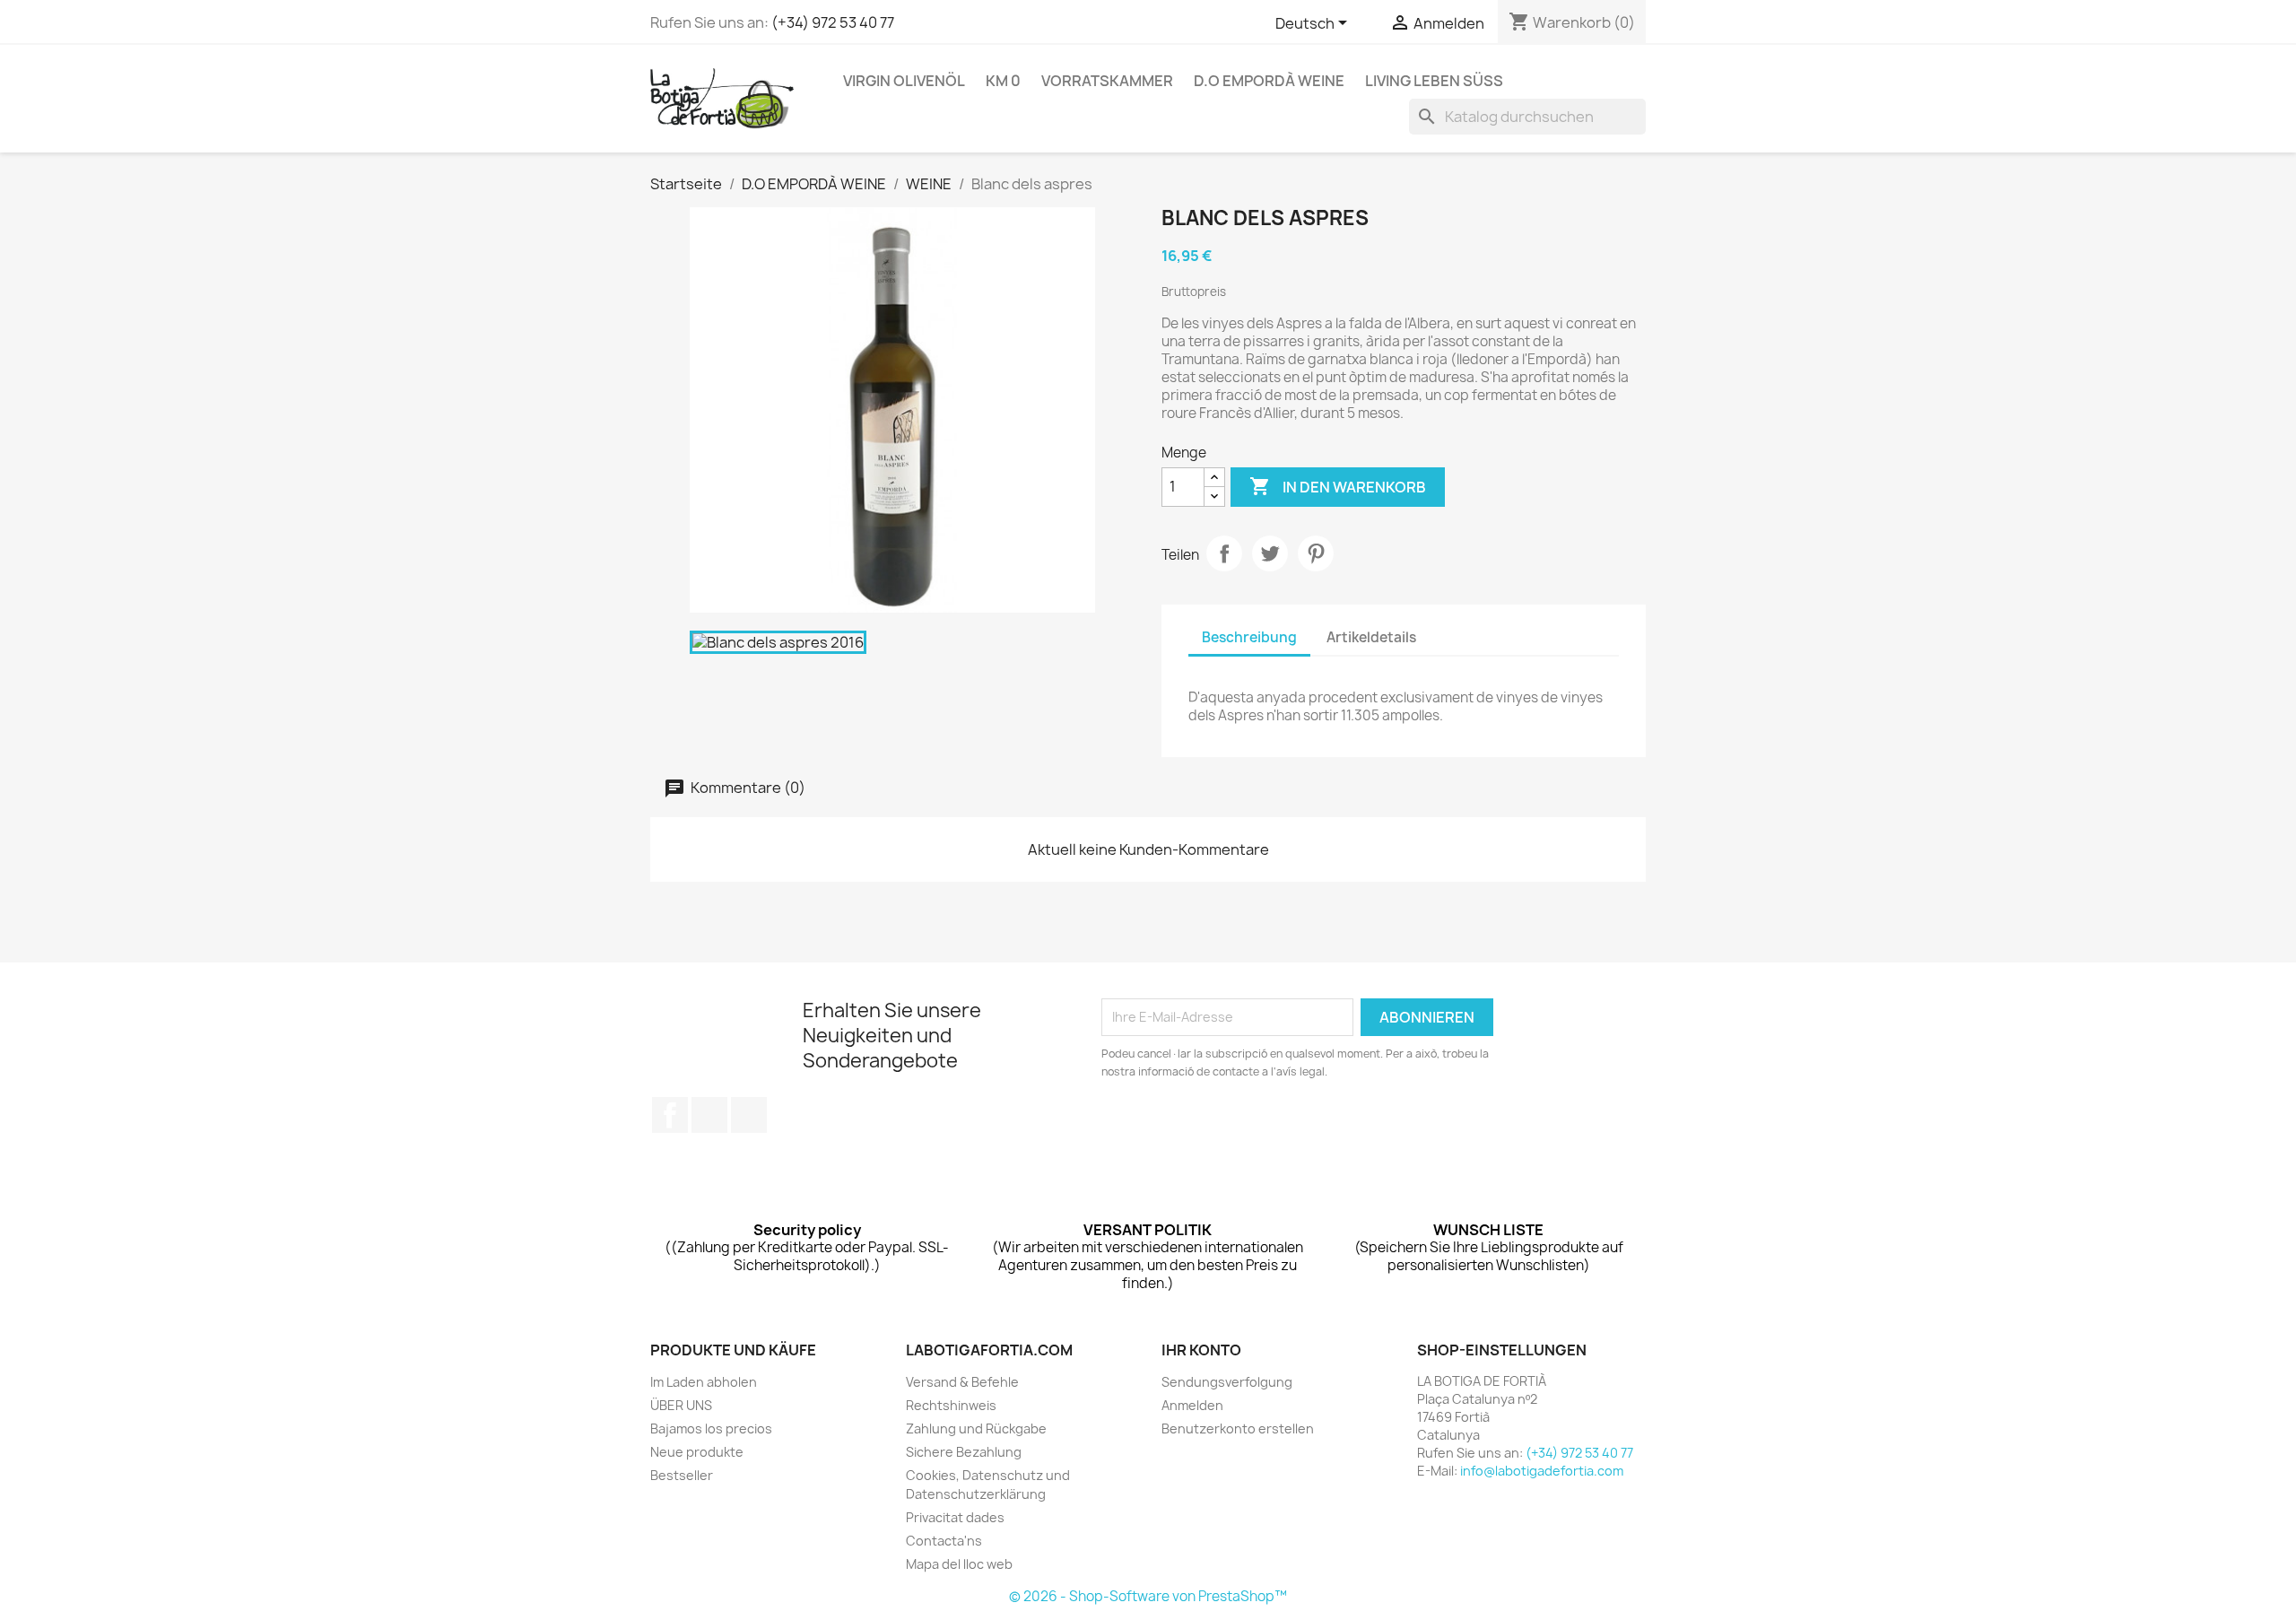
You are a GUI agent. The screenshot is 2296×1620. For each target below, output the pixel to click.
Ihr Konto (1201, 1350)
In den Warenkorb (1338, 486)
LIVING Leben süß (1434, 81)
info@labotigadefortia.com (1542, 1471)
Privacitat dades (955, 1517)
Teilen (1224, 553)
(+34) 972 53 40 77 (833, 22)
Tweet (1270, 553)
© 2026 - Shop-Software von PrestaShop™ (1148, 1596)
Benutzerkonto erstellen (1238, 1428)
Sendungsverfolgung (1227, 1382)
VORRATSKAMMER (1107, 81)
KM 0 (1003, 81)
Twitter (709, 1115)
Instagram (749, 1115)
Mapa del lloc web (959, 1564)
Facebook (670, 1115)
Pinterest (1316, 553)
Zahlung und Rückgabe (976, 1428)
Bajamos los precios (711, 1428)
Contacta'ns (944, 1541)
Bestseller (682, 1475)
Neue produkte (697, 1452)
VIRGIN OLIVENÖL (904, 81)
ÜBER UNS (681, 1405)
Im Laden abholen (704, 1382)
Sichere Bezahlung (964, 1452)
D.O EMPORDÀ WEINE (1269, 81)
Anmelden (1192, 1405)
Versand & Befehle (962, 1382)
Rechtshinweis (951, 1405)
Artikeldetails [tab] (1371, 637)
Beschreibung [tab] (1249, 637)
